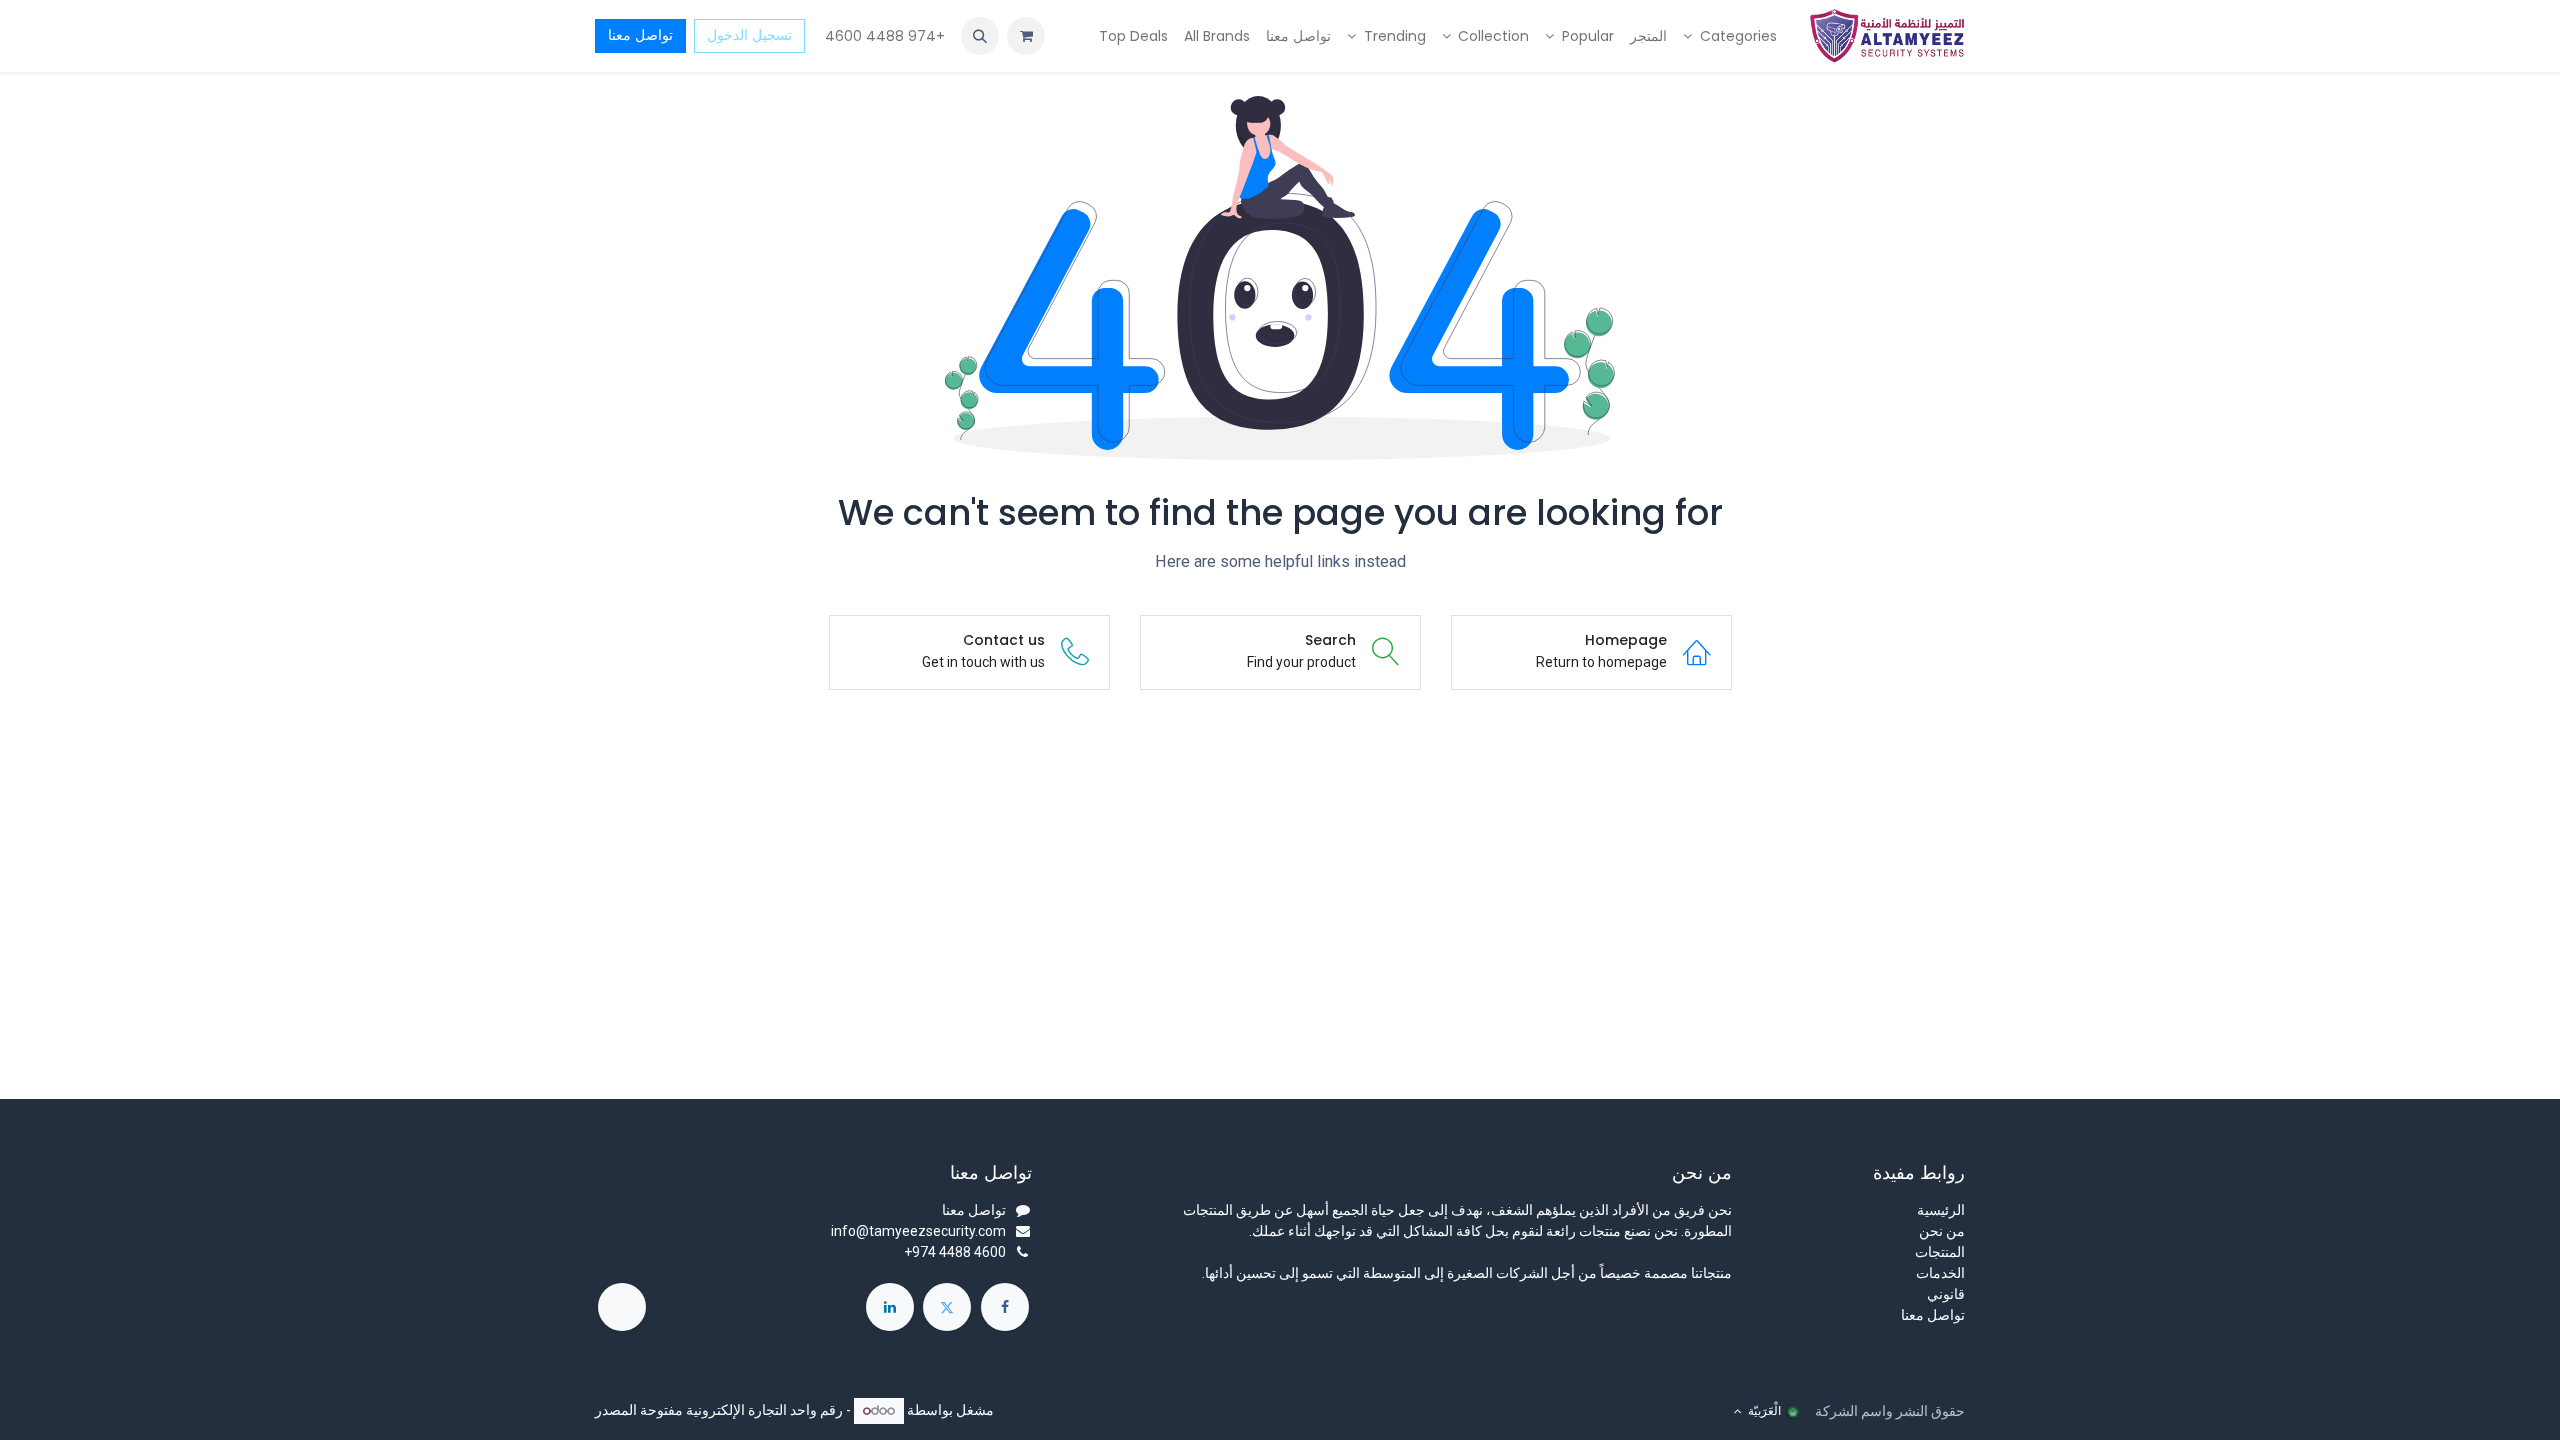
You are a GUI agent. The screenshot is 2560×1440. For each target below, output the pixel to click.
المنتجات (1940, 1252)
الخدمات (1940, 1273)
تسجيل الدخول (749, 35)
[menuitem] (1730, 36)
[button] (980, 36)
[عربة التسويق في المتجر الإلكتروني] (1026, 36)
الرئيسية (1941, 1210)
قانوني (1946, 1294)
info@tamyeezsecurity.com (918, 1231)
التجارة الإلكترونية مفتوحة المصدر (691, 1410)
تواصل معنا (640, 35)
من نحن (1942, 1231)
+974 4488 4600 (883, 36)
